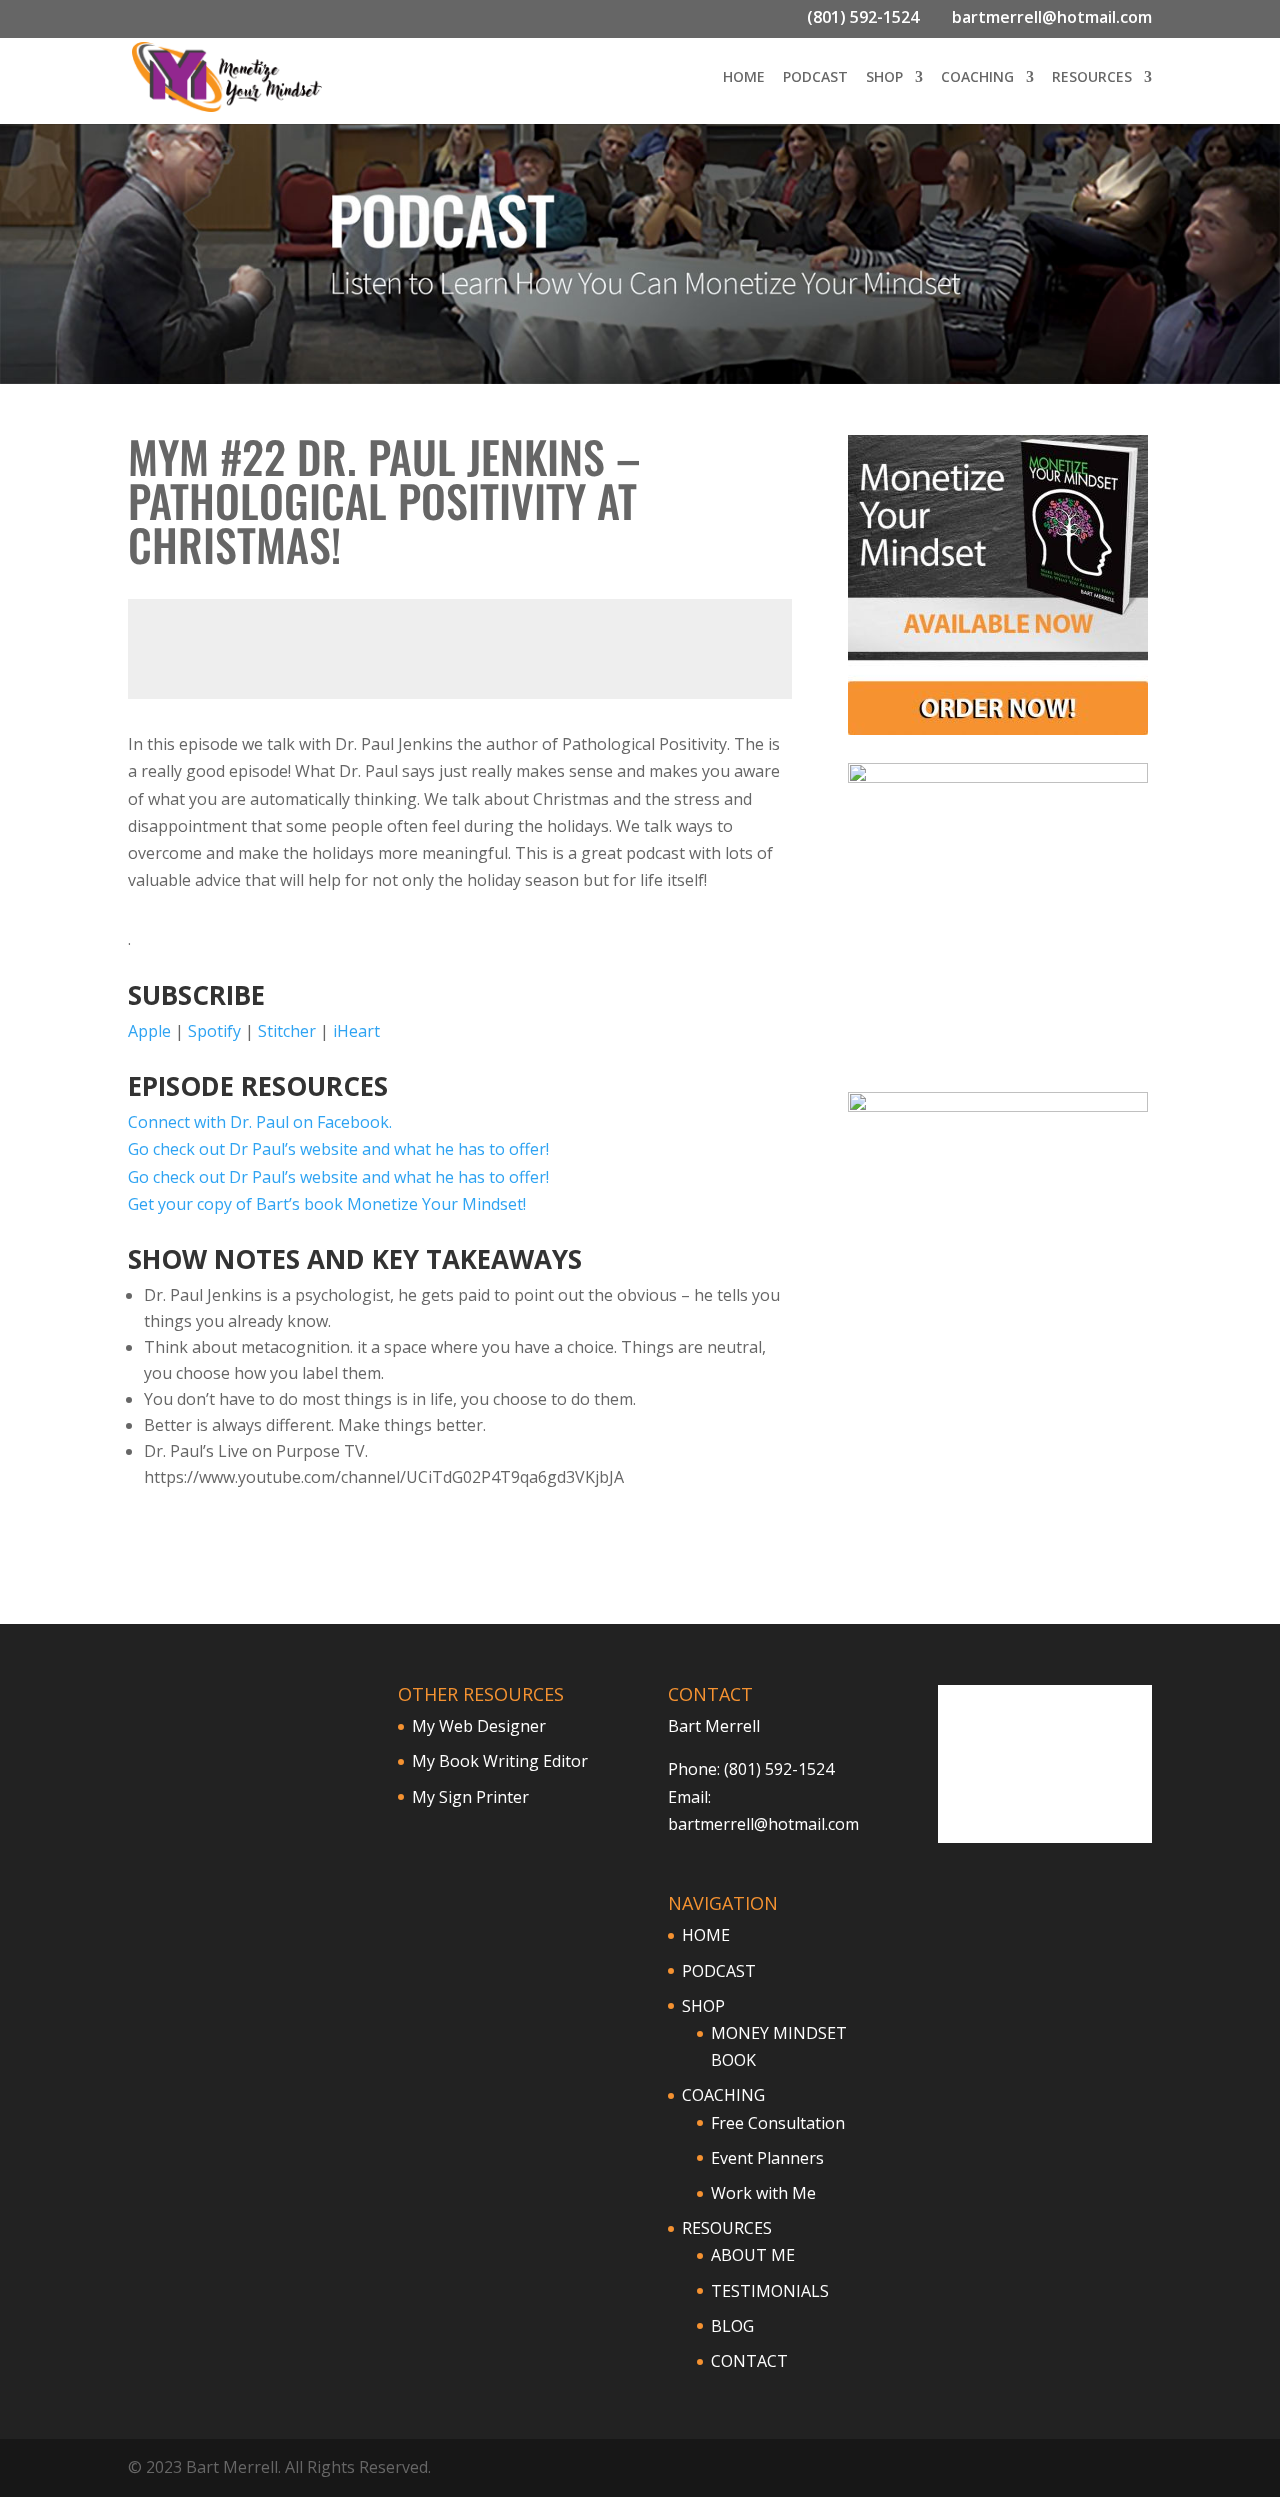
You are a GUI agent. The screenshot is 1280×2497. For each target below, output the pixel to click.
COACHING (977, 78)
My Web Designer (479, 1726)
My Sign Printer (470, 1797)
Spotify (214, 1031)
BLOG (732, 2326)
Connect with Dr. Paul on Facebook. (260, 1122)
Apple (149, 1031)
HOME (744, 78)
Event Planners (767, 2158)
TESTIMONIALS (770, 2291)
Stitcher (287, 1031)
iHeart (356, 1031)
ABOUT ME (753, 2255)
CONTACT (749, 2361)
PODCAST (815, 78)
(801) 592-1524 (863, 17)
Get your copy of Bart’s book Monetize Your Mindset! (327, 1204)
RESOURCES (1092, 78)
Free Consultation (778, 2123)
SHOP (884, 78)
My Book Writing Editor (500, 1761)
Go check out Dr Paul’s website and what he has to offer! (338, 1149)
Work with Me (763, 2193)
